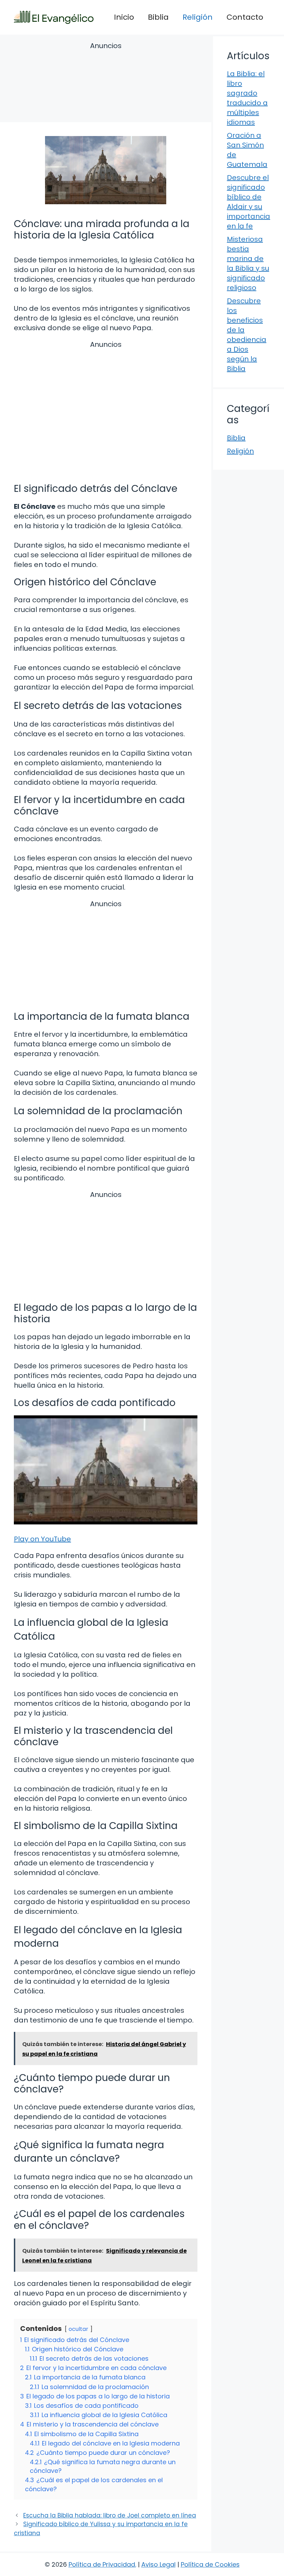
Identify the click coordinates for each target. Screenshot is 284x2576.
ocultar (78, 2329)
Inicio (124, 17)
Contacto (245, 17)
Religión (198, 17)
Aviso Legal (158, 2564)
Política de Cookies (210, 2564)
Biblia (158, 17)
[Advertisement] (106, 83)
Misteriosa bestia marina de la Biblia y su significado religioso (248, 263)
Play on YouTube (42, 1539)
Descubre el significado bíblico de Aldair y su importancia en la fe (248, 202)
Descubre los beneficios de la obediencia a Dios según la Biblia (247, 335)
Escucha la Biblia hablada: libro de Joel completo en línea (110, 2515)
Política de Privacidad (102, 2564)
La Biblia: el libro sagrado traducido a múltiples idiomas (247, 98)
